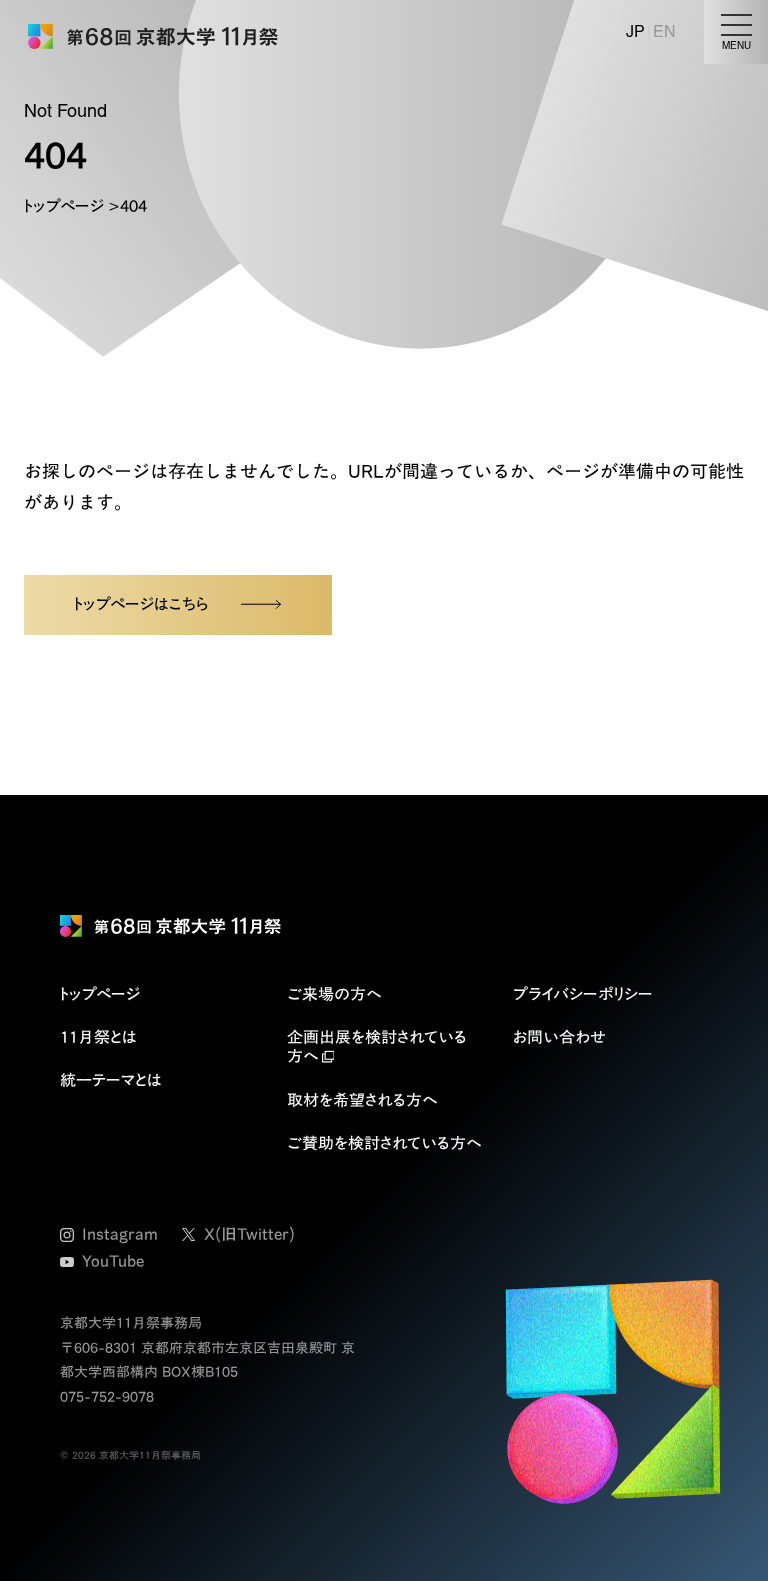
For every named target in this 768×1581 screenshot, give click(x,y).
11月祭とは (98, 1037)
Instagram (120, 1234)
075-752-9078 (107, 1397)
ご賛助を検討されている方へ (384, 1143)
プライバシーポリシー (583, 994)
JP (635, 31)
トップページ (64, 206)
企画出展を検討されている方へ (377, 1046)
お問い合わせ (559, 1037)
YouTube (113, 1261)
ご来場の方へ (334, 994)
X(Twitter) (249, 1234)
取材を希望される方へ (362, 1100)
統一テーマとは (111, 1080)
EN (664, 31)
